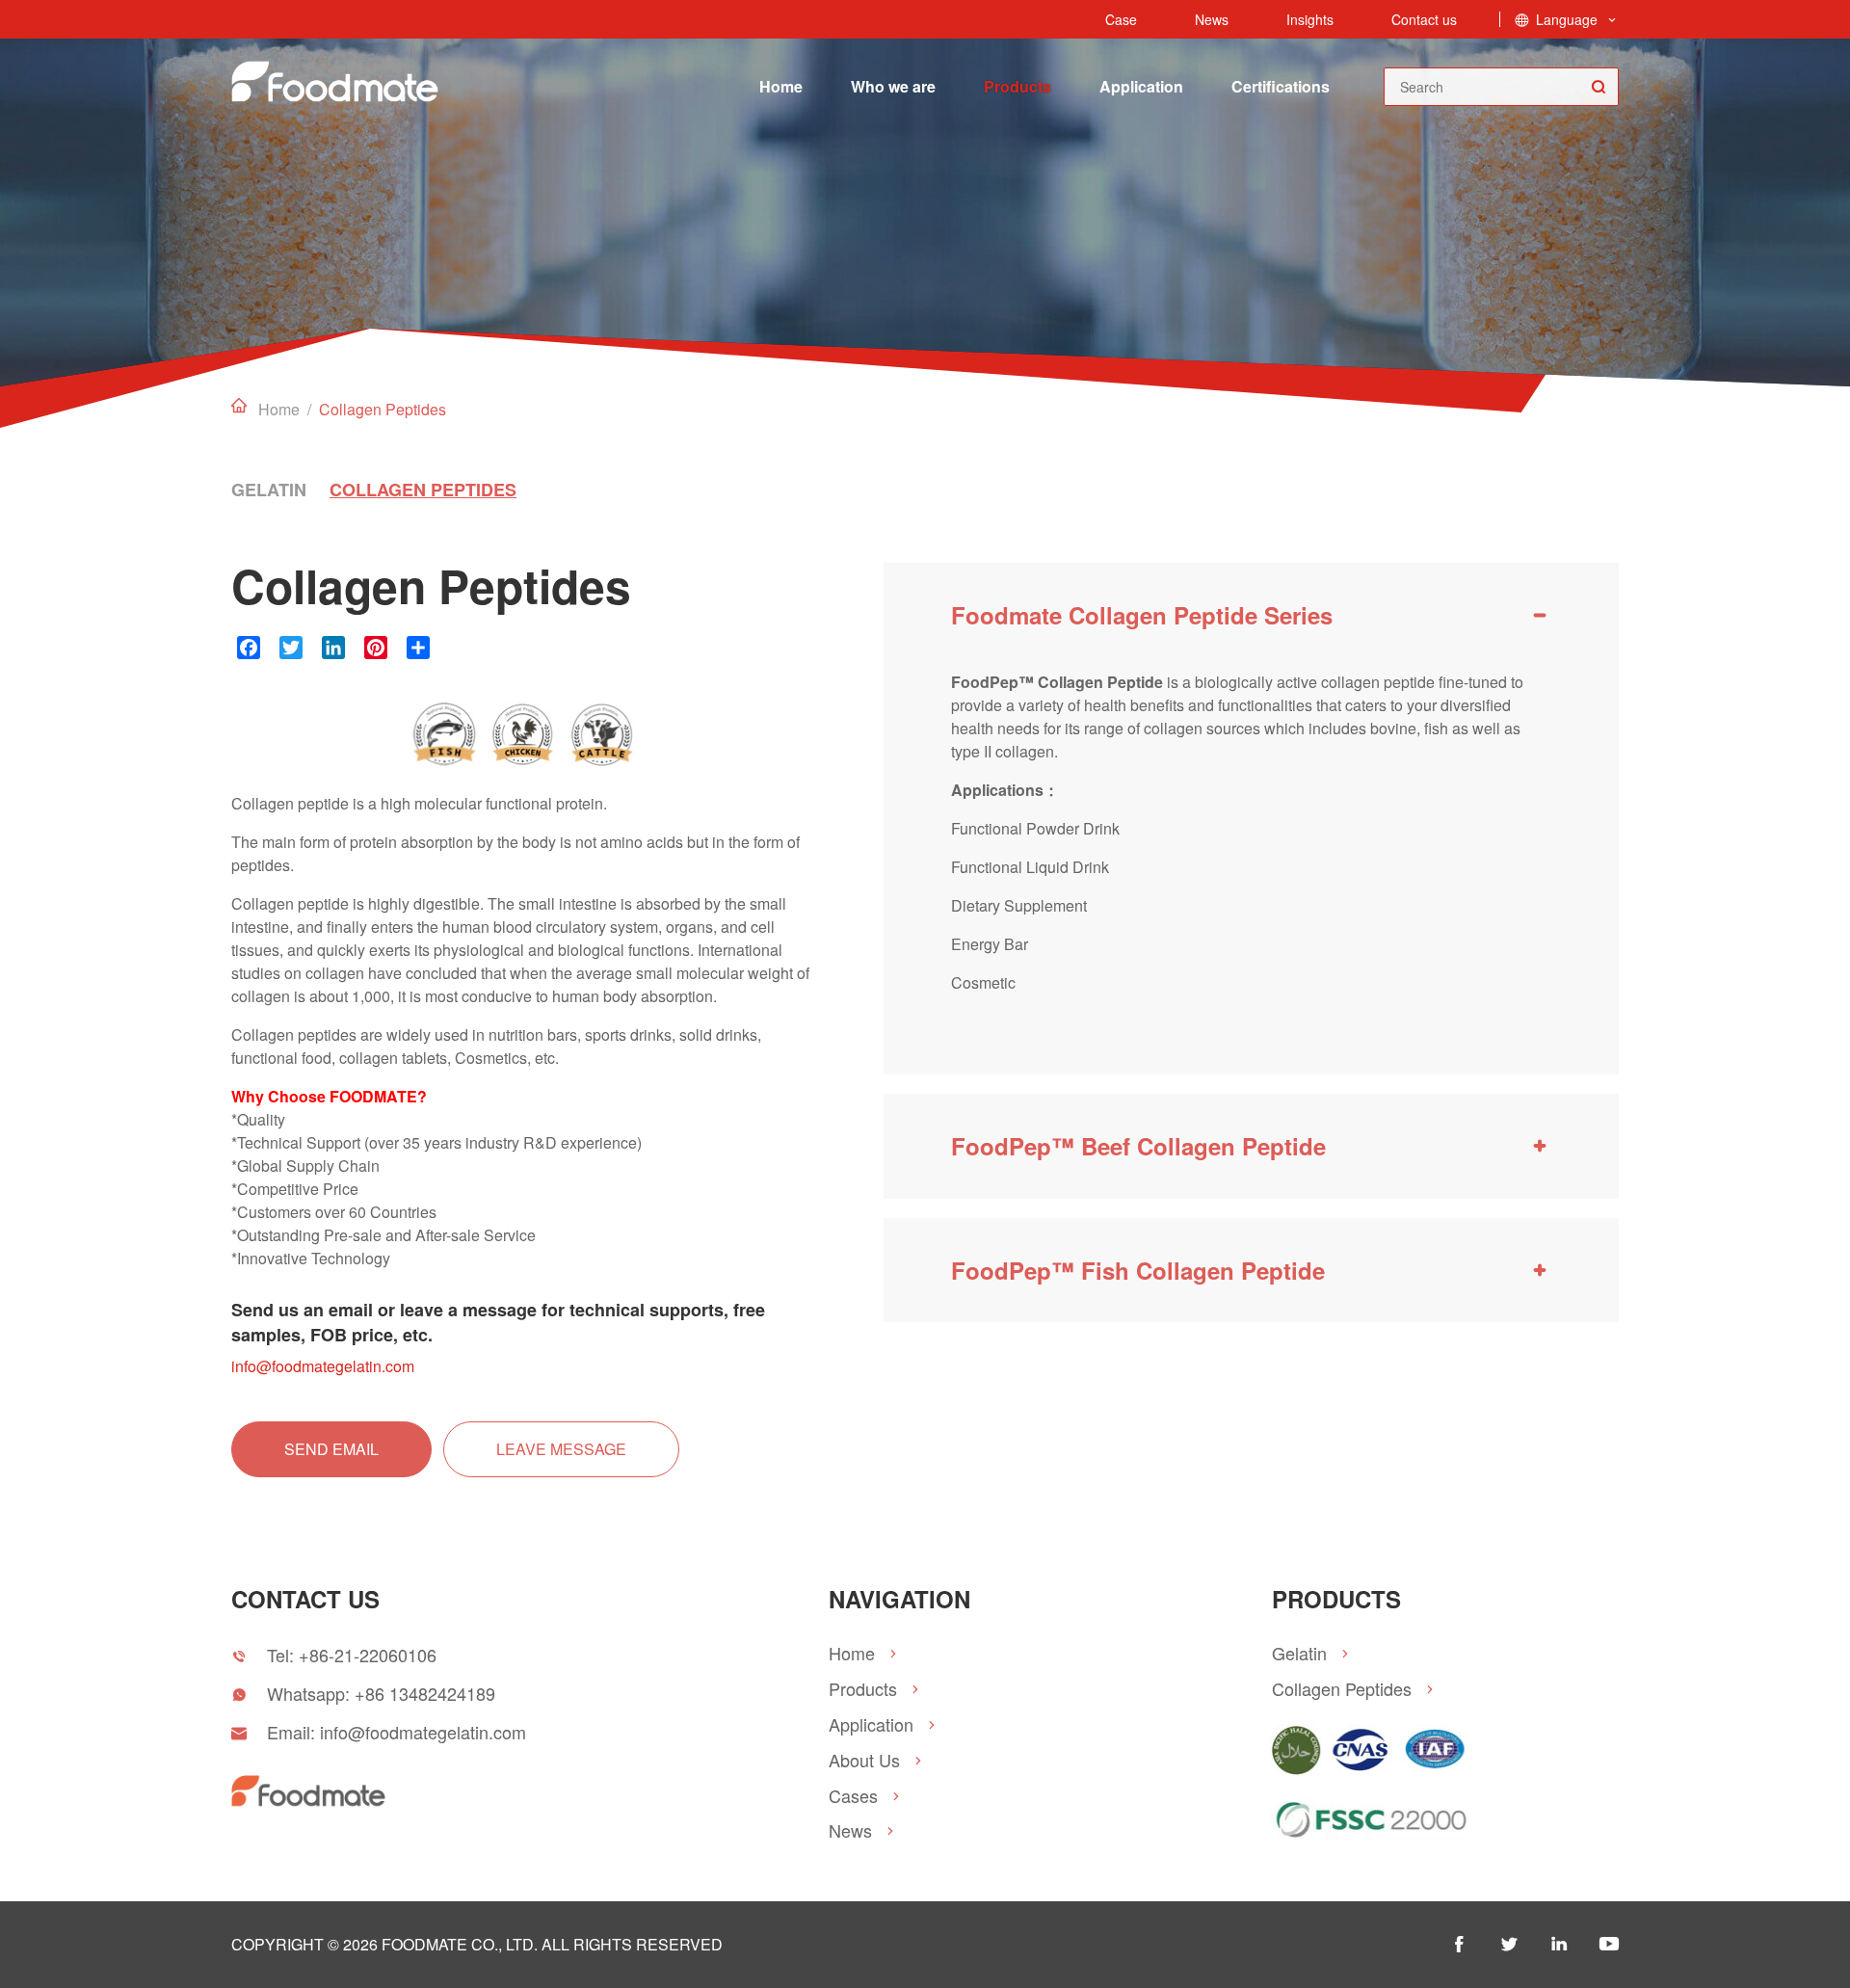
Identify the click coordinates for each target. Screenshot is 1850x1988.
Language (1567, 19)
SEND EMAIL (331, 1449)
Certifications (1281, 86)
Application (1141, 86)
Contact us (1424, 19)
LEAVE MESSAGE (561, 1449)
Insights (1310, 19)
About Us (864, 1760)
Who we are (893, 86)
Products (1017, 86)
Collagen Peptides (423, 490)
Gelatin (269, 490)
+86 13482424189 (425, 1693)
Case (1121, 19)
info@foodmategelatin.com (323, 1366)
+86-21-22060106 (368, 1655)
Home (781, 86)
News (1212, 19)
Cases (853, 1796)
